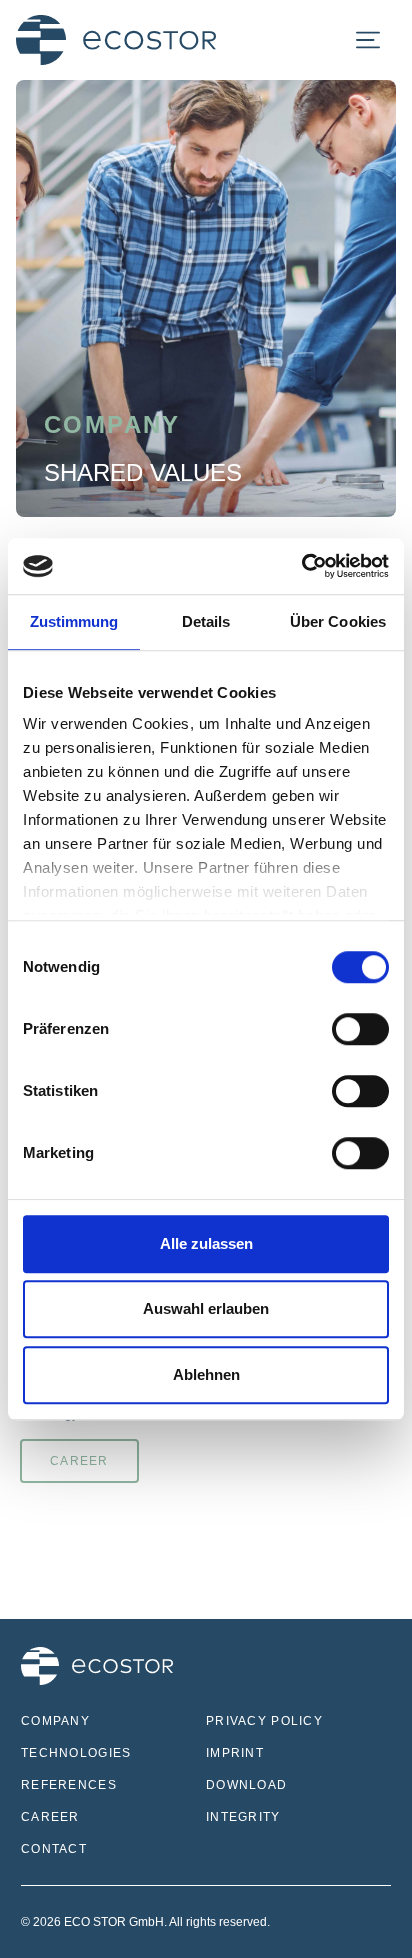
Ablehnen (206, 1374)
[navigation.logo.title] (116, 40)
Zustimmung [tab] (74, 621)
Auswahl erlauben (206, 1308)
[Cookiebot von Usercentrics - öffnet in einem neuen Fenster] (301, 566)
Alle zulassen (206, 1243)
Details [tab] (206, 621)
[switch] (360, 1029)
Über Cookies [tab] (338, 621)
